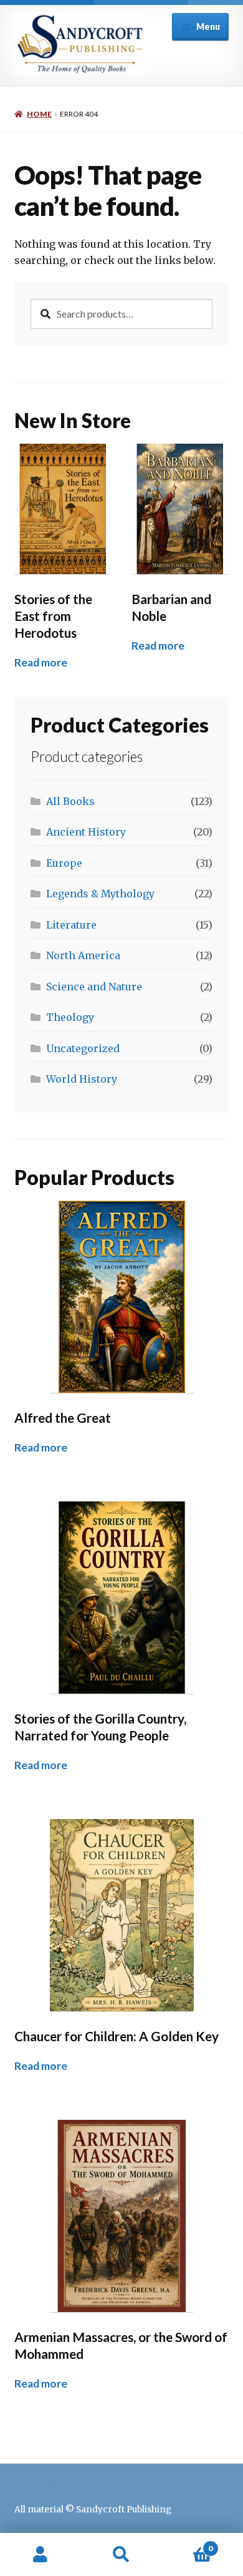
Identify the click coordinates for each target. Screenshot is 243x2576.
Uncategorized (83, 1048)
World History (82, 1079)
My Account (40, 2555)
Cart (187, 2544)
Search (121, 2555)
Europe (64, 863)
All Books (70, 801)
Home (39, 114)
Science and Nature (94, 987)
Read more (41, 662)
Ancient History (86, 832)
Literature (71, 925)
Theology (70, 1017)
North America (83, 955)
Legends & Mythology (100, 894)
